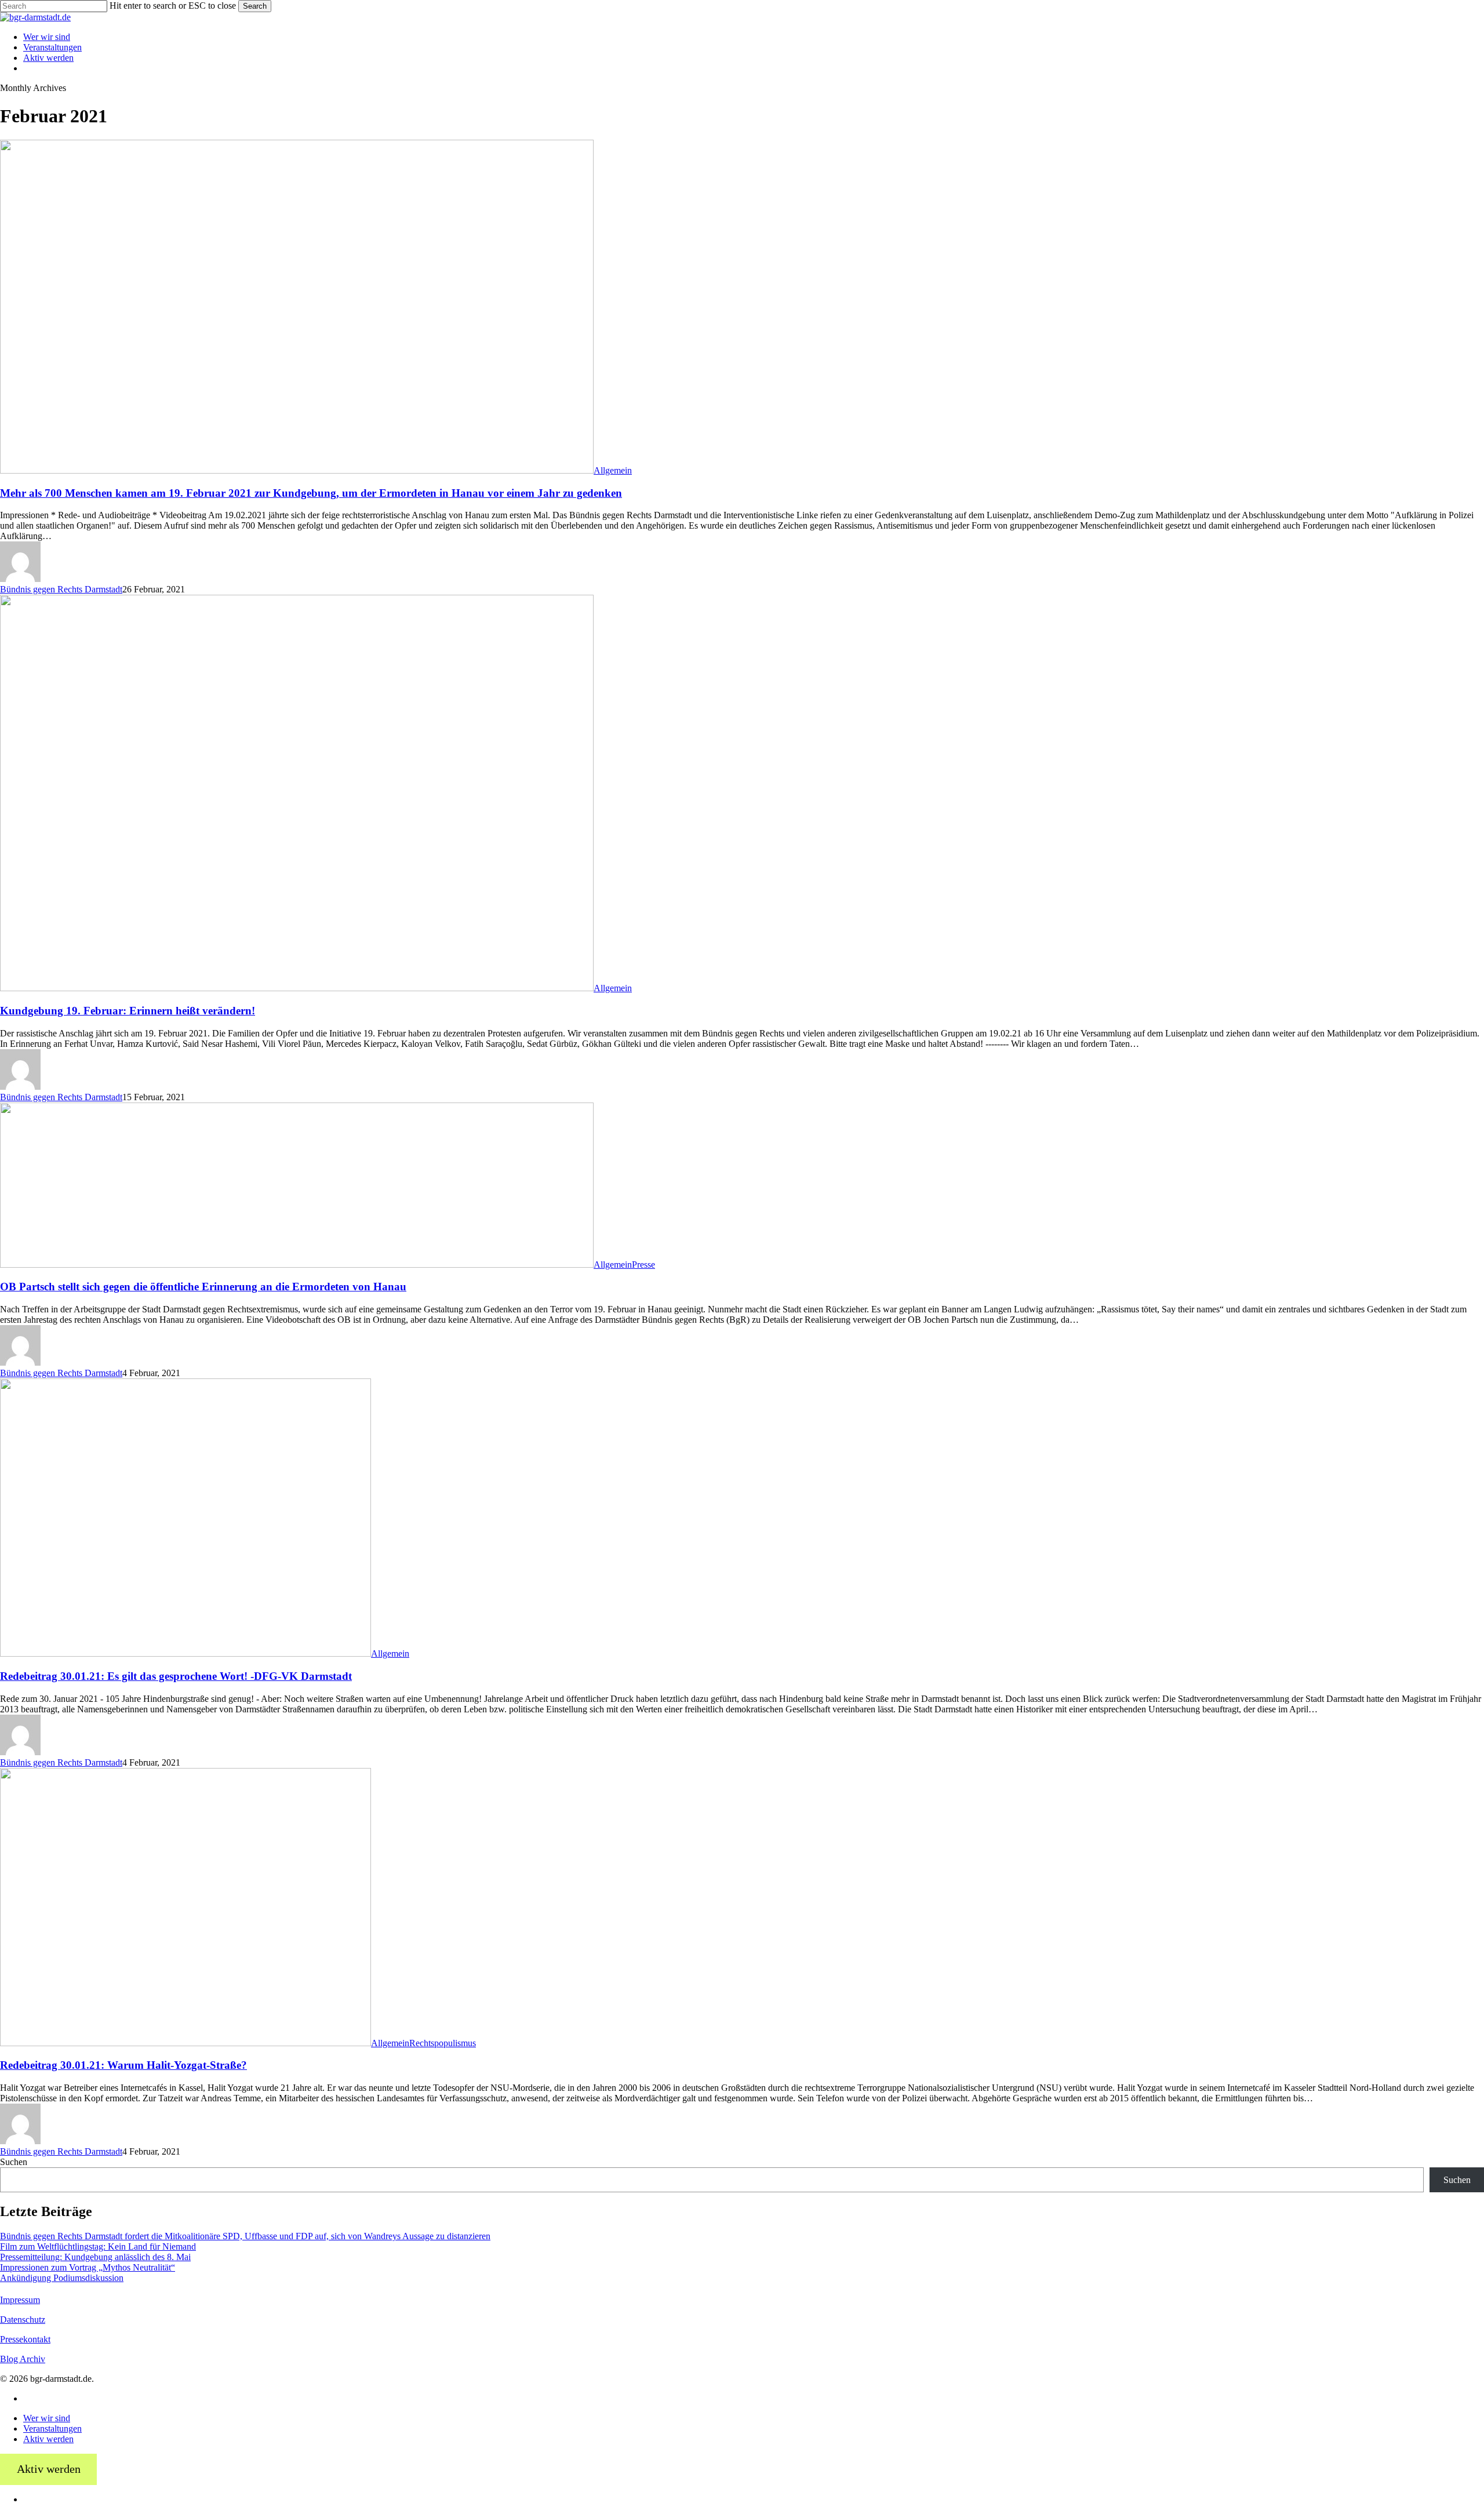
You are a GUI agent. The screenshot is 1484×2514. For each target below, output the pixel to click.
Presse (643, 1265)
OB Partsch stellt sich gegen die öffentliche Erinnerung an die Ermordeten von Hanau (203, 1287)
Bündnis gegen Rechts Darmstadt (61, 589)
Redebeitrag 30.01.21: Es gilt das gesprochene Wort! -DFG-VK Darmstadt (176, 1676)
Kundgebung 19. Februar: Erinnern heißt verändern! (128, 1011)
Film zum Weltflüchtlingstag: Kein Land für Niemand (98, 2246)
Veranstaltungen (52, 2428)
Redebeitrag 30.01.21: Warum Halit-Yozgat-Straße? (123, 2065)
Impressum (20, 2300)
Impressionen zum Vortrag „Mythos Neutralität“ (88, 2267)
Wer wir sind (47, 2418)
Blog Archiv (23, 2359)
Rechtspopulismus (443, 2043)
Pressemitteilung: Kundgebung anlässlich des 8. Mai (95, 2257)
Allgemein (613, 470)
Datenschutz (23, 2320)
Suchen (14, 2162)
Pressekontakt (25, 2339)
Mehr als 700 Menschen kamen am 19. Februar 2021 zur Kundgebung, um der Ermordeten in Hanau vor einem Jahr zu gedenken (311, 493)
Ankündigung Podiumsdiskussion (62, 2278)
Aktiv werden (48, 2439)
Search (255, 6)
